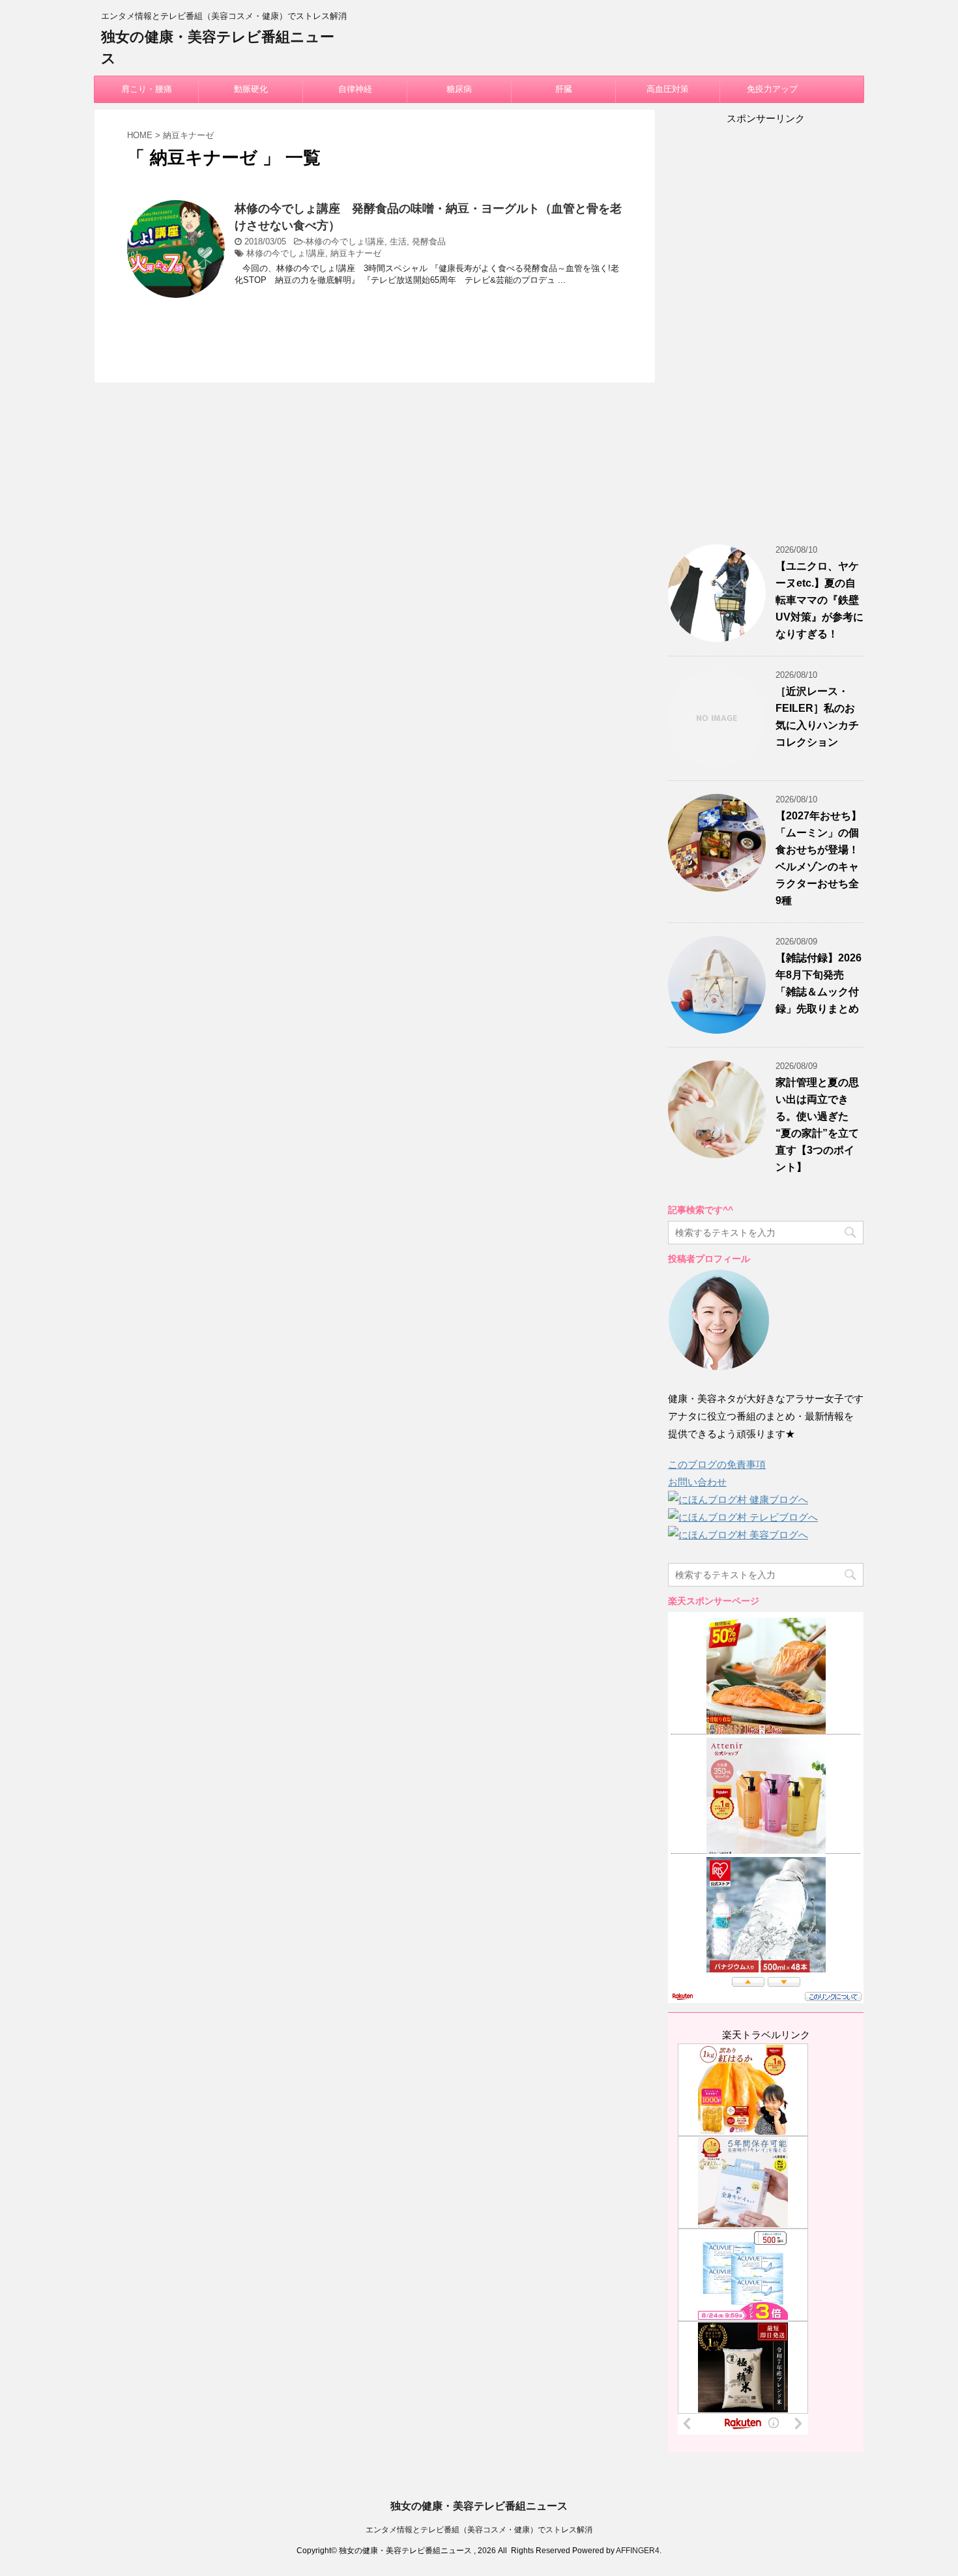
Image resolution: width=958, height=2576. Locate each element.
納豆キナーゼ (356, 253)
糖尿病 (459, 89)
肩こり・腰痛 (147, 89)
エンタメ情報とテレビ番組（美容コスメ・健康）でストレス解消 (479, 2530)
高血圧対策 (668, 89)
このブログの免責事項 (717, 1464)
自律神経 (355, 89)
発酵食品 (429, 242)
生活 (398, 242)
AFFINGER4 (638, 2551)
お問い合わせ (697, 1482)
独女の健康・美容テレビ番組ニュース (479, 2506)
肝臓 (564, 89)
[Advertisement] (766, 336)
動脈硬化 (251, 89)
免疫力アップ (772, 89)
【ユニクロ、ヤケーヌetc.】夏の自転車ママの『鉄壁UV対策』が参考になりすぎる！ (820, 600)
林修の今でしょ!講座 (345, 242)
